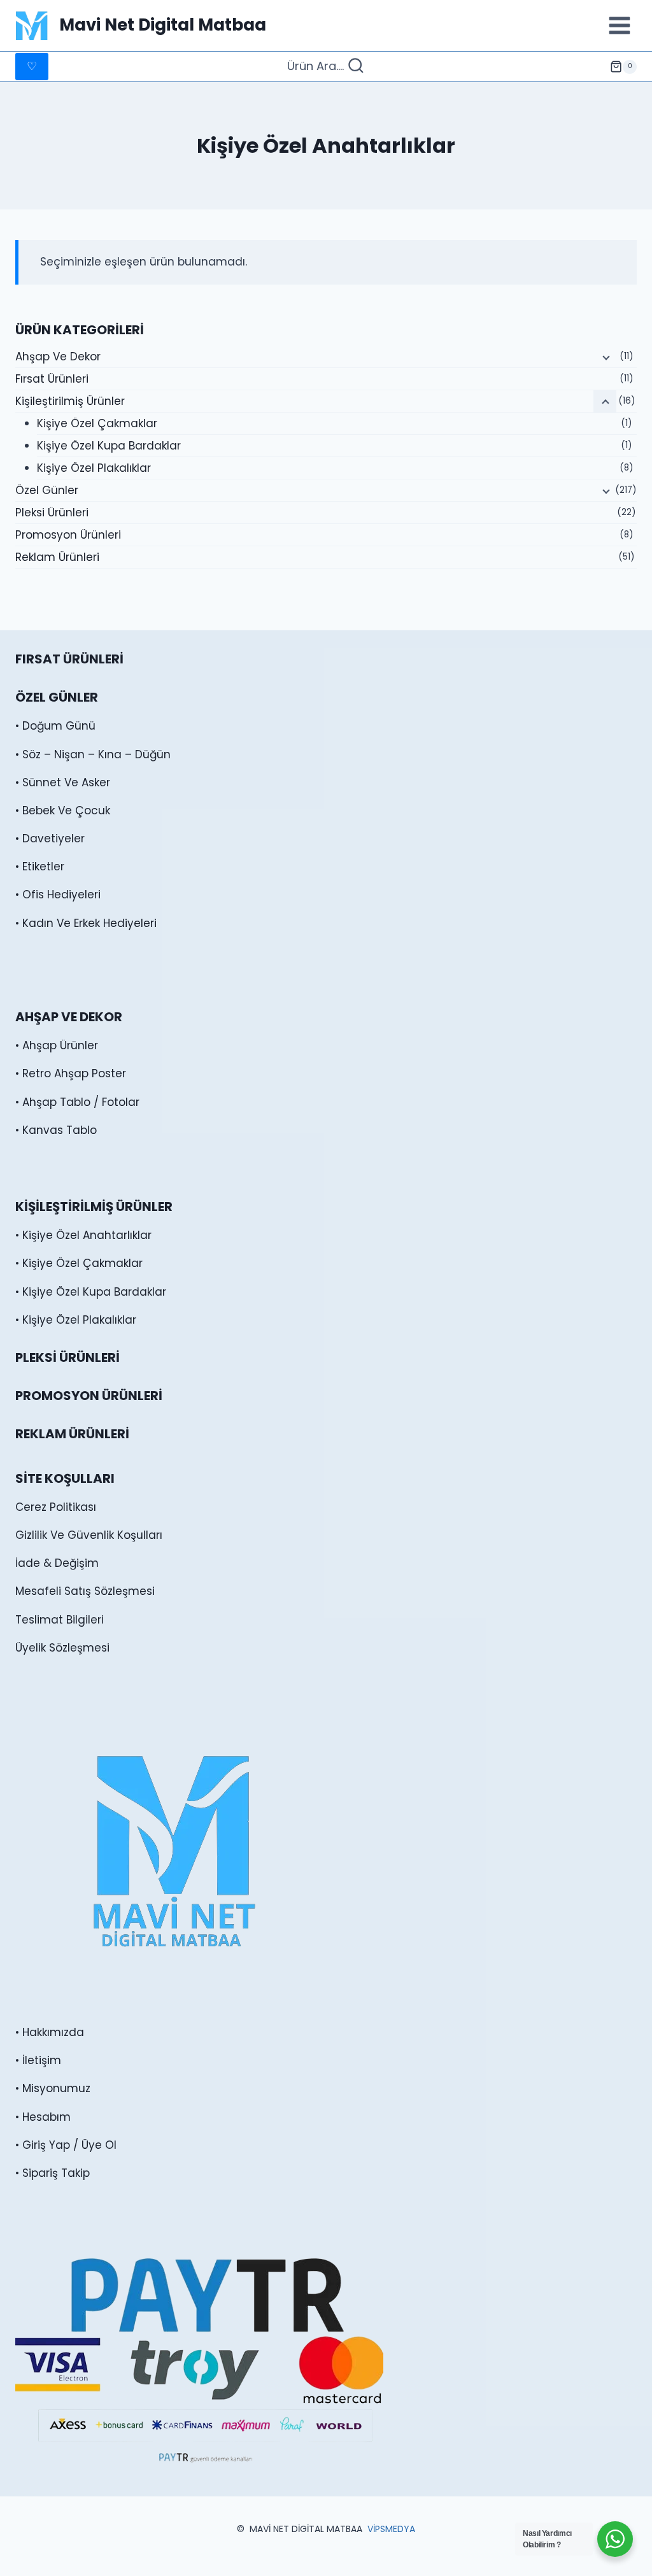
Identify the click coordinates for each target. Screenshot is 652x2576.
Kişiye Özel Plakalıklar (94, 468)
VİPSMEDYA (391, 2529)
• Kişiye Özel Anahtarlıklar (83, 1235)
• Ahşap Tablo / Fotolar (77, 1102)
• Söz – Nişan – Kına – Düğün (93, 754)
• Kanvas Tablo (56, 1130)
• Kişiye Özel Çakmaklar (79, 1263)
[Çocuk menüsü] (605, 357)
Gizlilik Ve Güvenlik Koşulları (89, 1535)
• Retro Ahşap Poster (71, 1073)
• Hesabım (43, 2117)
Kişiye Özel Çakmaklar (97, 423)
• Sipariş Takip (53, 2173)
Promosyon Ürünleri (68, 535)
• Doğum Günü (55, 726)
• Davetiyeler (50, 839)
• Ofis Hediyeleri (58, 895)
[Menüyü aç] (619, 25)
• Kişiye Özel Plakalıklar (76, 1320)
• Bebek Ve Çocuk (63, 810)
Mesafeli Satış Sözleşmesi (85, 1591)
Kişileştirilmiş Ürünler (70, 401)
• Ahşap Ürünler (57, 1045)
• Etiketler (40, 867)
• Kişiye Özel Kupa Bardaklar (91, 1292)
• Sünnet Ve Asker (63, 782)
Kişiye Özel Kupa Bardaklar (109, 446)
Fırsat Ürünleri (52, 379)
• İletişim (38, 2060)
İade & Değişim (57, 1563)
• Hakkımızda (50, 2032)
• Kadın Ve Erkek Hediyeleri (86, 923)
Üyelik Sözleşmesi (62, 1648)
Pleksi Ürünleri (52, 513)
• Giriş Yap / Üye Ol (66, 2145)
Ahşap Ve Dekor (58, 357)
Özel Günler (47, 490)
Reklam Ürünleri (57, 557)
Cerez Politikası (56, 1507)
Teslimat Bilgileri (60, 1620)
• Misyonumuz (53, 2088)
